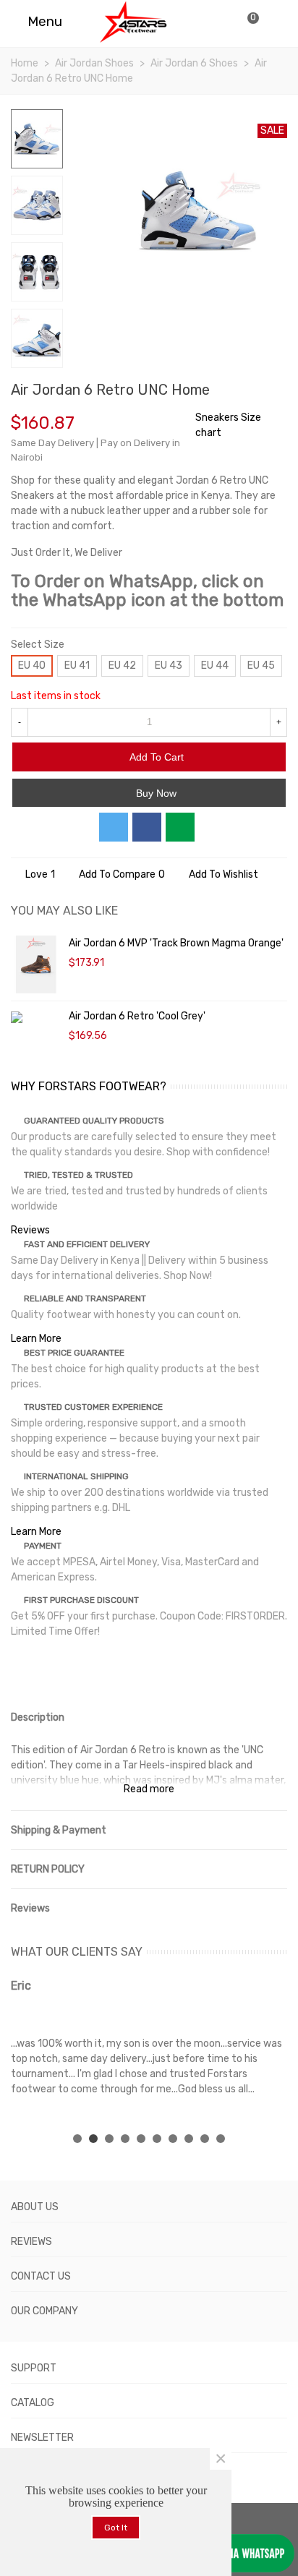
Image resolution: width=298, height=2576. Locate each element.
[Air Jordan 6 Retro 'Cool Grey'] (36, 1016)
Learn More (36, 1339)
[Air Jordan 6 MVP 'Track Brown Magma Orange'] (36, 964)
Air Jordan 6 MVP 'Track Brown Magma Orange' (176, 943)
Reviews (30, 1230)
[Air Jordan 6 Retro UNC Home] (269, 294)
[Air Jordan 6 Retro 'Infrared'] (253, 392)
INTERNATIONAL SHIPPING (76, 1476)
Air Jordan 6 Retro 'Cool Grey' (137, 1016)
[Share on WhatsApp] (180, 827)
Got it (116, 2528)
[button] (77, 2139)
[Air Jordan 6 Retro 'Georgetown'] (276, 392)
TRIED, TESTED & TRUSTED (78, 1175)
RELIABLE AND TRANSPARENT (85, 1298)
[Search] (218, 22)
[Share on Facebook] (147, 827)
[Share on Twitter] (114, 827)
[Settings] (273, 22)
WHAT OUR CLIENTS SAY (77, 1952)
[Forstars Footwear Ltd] (133, 22)
